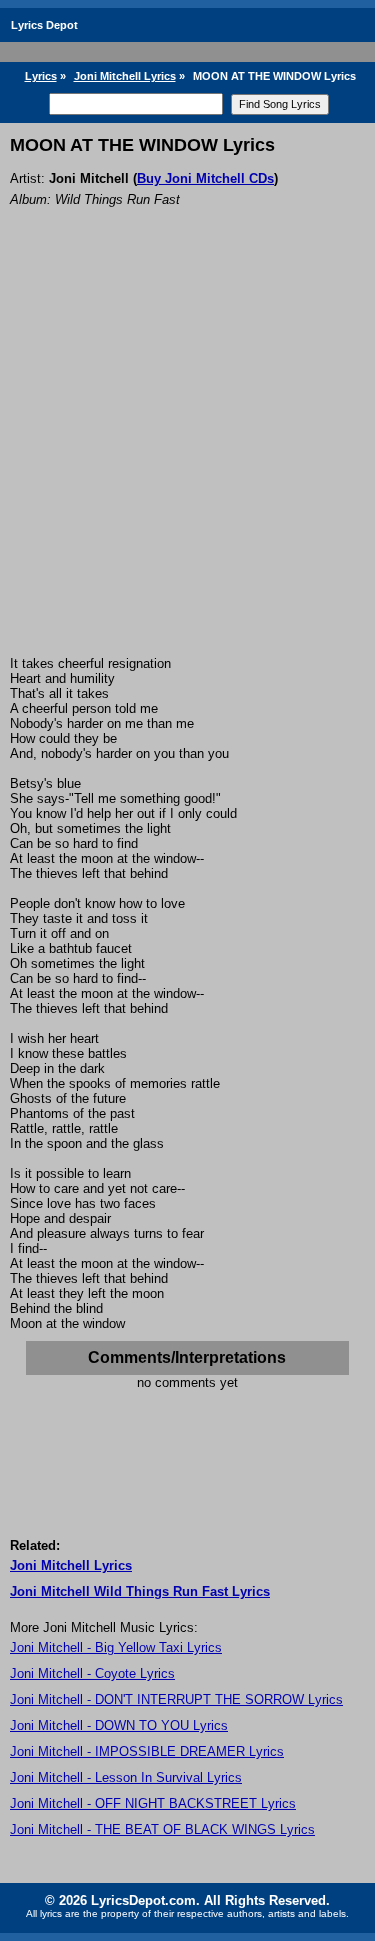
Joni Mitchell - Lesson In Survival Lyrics (126, 1777)
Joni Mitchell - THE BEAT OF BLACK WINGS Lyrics (162, 1829)
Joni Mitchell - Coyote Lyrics (92, 1673)
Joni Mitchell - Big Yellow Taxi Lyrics (116, 1647)
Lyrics (41, 76)
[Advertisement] (187, 458)
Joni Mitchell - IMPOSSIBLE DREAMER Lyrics (147, 1751)
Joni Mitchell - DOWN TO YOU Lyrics (119, 1725)
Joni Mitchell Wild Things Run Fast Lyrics (140, 1591)
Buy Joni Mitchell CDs (205, 178)
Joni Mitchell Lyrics (125, 76)
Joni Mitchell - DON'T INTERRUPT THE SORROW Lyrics (176, 1699)
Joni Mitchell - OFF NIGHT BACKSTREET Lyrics (153, 1803)
